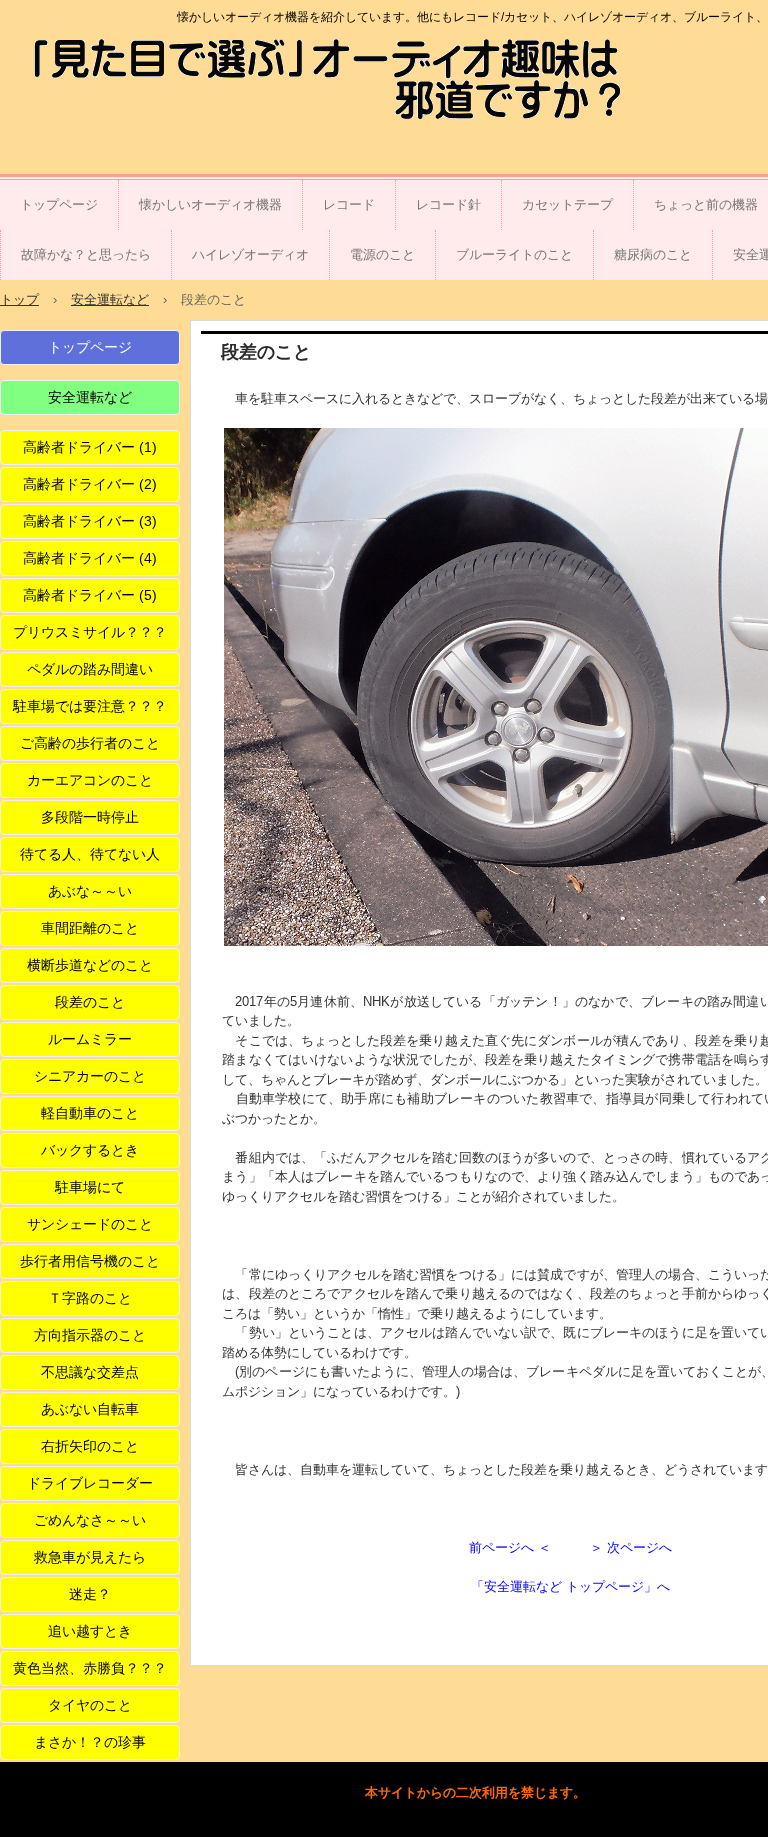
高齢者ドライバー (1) (90, 447)
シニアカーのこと (90, 1076)
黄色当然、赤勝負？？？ (90, 1668)
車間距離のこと (90, 928)
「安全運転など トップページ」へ (570, 1586)
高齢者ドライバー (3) (90, 521)
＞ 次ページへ (631, 1547)
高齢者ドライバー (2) (90, 484)
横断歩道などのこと (90, 965)
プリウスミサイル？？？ (90, 632)
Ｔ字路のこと (90, 1298)
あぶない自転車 (90, 1409)
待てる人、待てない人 (90, 854)
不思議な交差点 (90, 1372)
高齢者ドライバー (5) (90, 595)
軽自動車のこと (90, 1113)
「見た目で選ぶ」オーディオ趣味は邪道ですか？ (134, 82)
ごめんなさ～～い (90, 1520)
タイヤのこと (90, 1705)
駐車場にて (90, 1187)
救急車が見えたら (90, 1557)
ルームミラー (90, 1039)
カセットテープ (567, 204)
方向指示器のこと (90, 1335)
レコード (349, 204)
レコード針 (448, 204)
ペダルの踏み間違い (90, 669)
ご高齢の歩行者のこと (90, 743)
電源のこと (382, 254)
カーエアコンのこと (90, 780)
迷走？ (90, 1594)
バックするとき (90, 1150)
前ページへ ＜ (510, 1547)
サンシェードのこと (90, 1224)
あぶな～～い (90, 891)
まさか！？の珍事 (90, 1742)
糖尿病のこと (653, 254)
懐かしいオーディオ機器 (210, 204)
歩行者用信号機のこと (90, 1261)
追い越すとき (90, 1631)
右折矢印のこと (90, 1446)
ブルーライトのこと (514, 254)
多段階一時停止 (90, 817)
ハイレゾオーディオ (250, 254)
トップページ (59, 204)
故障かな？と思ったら (86, 254)
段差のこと (90, 1002)
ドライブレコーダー (90, 1483)
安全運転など (90, 397)
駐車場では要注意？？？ (90, 706)
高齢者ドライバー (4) (90, 558)
